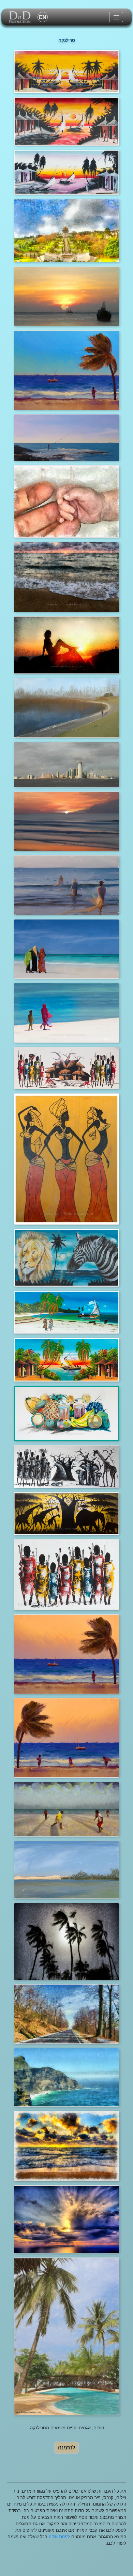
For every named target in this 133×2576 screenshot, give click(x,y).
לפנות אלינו (59, 2537)
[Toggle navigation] (116, 17)
